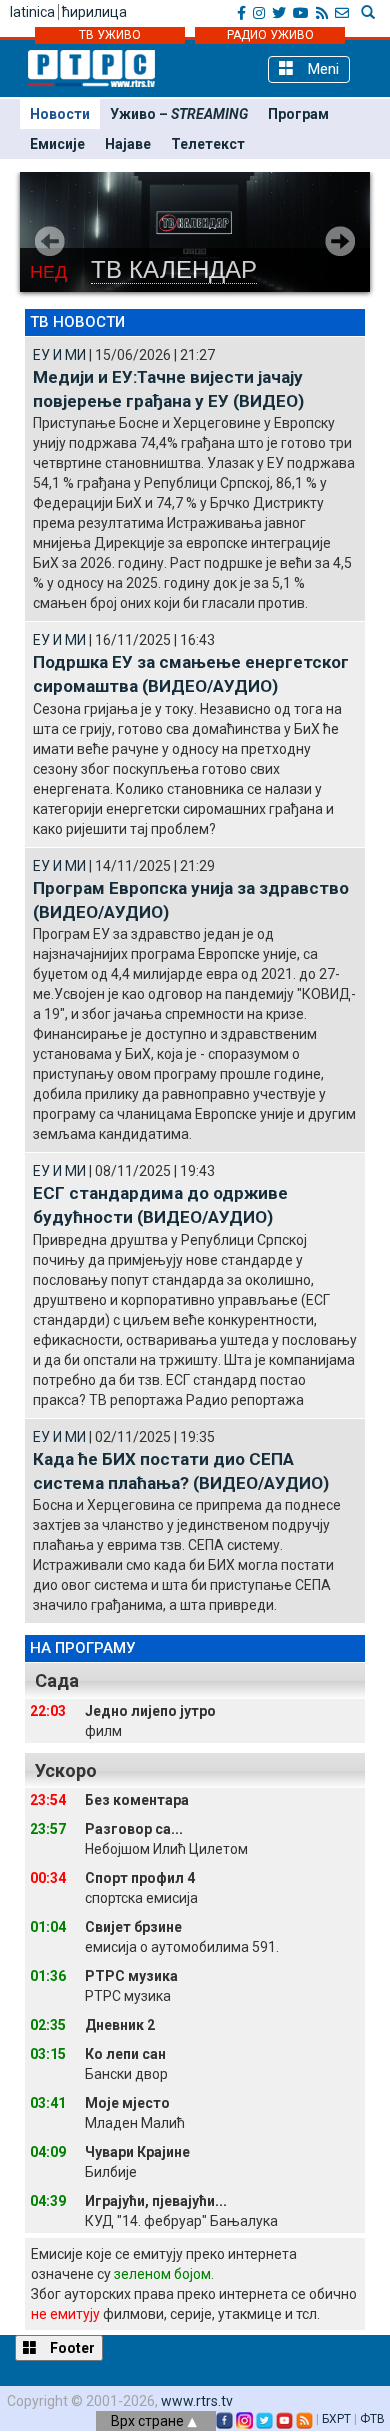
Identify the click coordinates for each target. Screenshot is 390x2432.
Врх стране (149, 2421)
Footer (71, 2348)
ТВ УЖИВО (110, 35)
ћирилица (94, 12)
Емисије (57, 144)
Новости (60, 114)
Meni (321, 69)
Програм (298, 114)
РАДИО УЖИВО (270, 35)
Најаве (128, 144)
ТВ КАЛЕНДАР (174, 269)
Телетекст (208, 144)
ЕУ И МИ (59, 355)
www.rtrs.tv (197, 2401)
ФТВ (372, 2419)
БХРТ (336, 2419)
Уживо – (179, 114)
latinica (32, 12)
